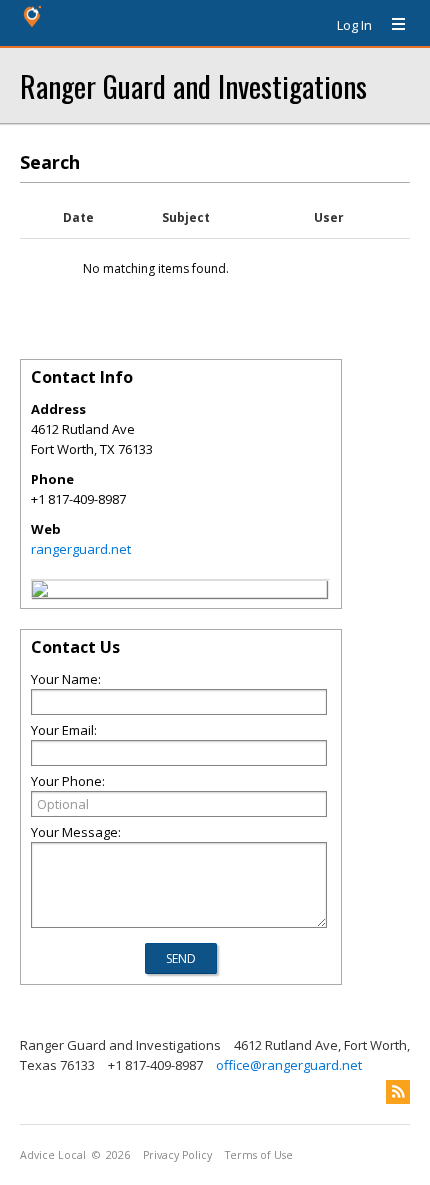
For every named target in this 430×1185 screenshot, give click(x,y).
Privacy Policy (177, 1155)
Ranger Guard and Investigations (193, 85)
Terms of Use (259, 1155)
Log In (354, 25)
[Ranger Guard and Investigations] (40, 592)
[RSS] (398, 1092)
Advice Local (53, 1155)
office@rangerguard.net (289, 1065)
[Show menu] (391, 25)
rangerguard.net (81, 549)
